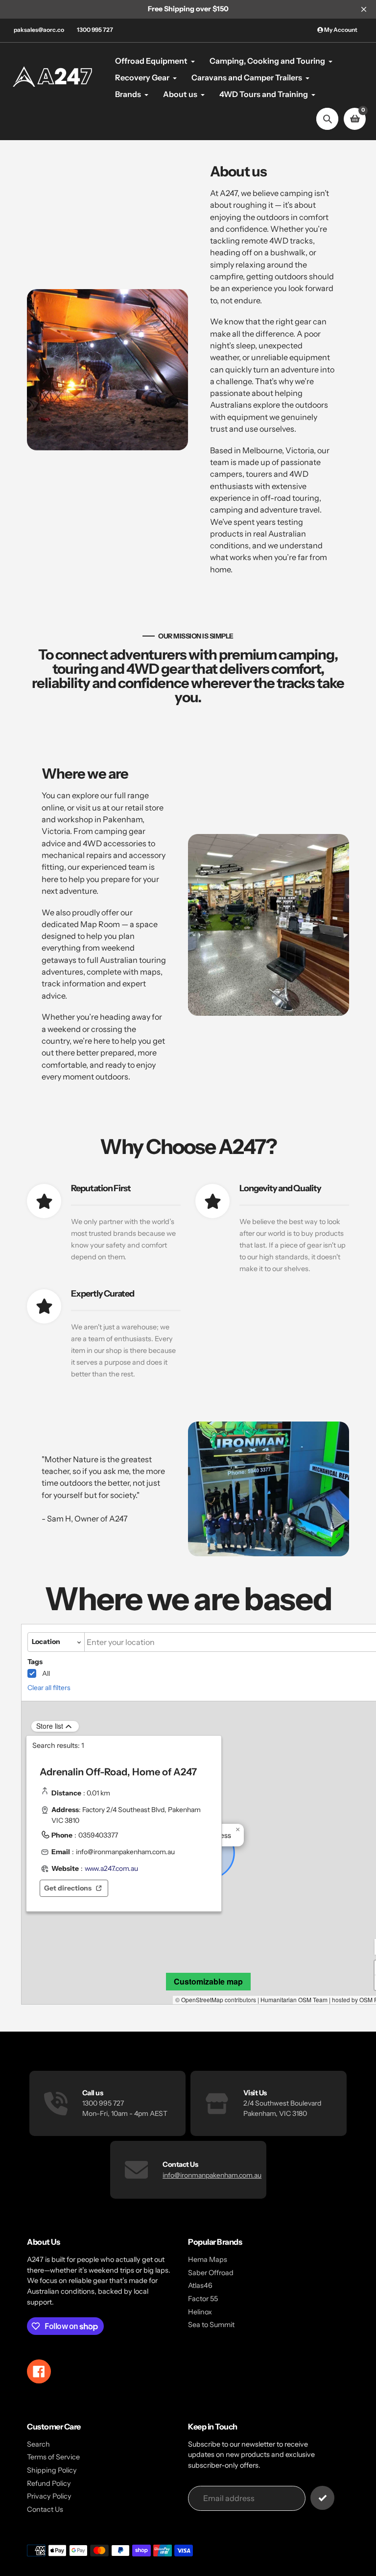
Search (38, 2444)
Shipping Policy (52, 2470)
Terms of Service (53, 2457)
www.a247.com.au (111, 1868)
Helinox (200, 2312)
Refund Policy (49, 2483)
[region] (124, 1834)
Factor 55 (203, 2299)
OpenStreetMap (202, 1999)
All (46, 1673)
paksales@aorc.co (39, 30)
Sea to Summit (211, 2325)
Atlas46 (200, 2285)
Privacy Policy (49, 2496)
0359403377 (98, 1835)
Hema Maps (208, 2259)
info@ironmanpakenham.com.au (125, 1852)
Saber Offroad (211, 2273)
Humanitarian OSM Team (294, 1999)
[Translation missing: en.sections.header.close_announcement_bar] (364, 9)
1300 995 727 (95, 30)
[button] (238, 1830)
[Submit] (322, 2498)
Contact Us (45, 2509)
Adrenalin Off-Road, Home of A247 (118, 1772)
